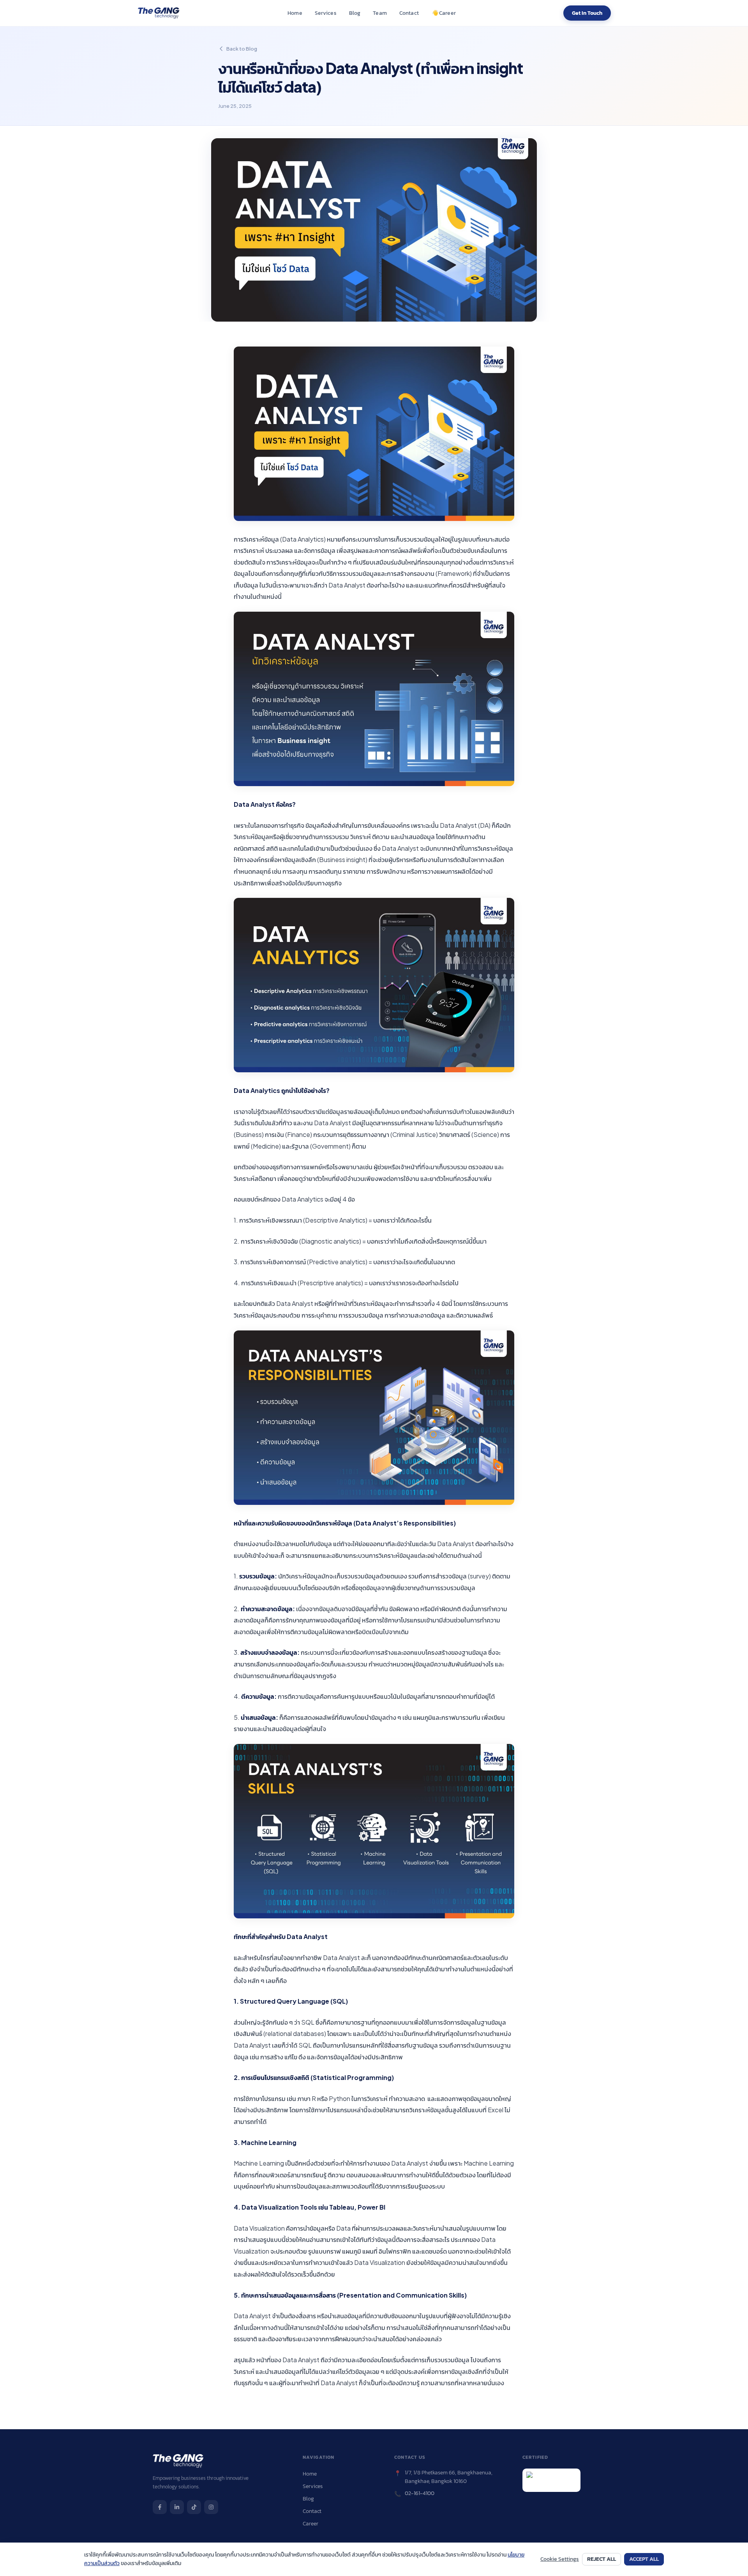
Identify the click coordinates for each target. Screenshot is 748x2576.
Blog (355, 13)
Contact (409, 13)
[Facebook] (160, 2507)
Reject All (602, 2559)
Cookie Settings (560, 2559)
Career (443, 13)
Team (380, 13)
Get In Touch (587, 13)
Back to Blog (242, 49)
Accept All (644, 2559)
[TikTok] (194, 2507)
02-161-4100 (420, 2493)
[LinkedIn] (177, 2507)
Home (295, 13)
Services (326, 13)
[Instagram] (211, 2507)
